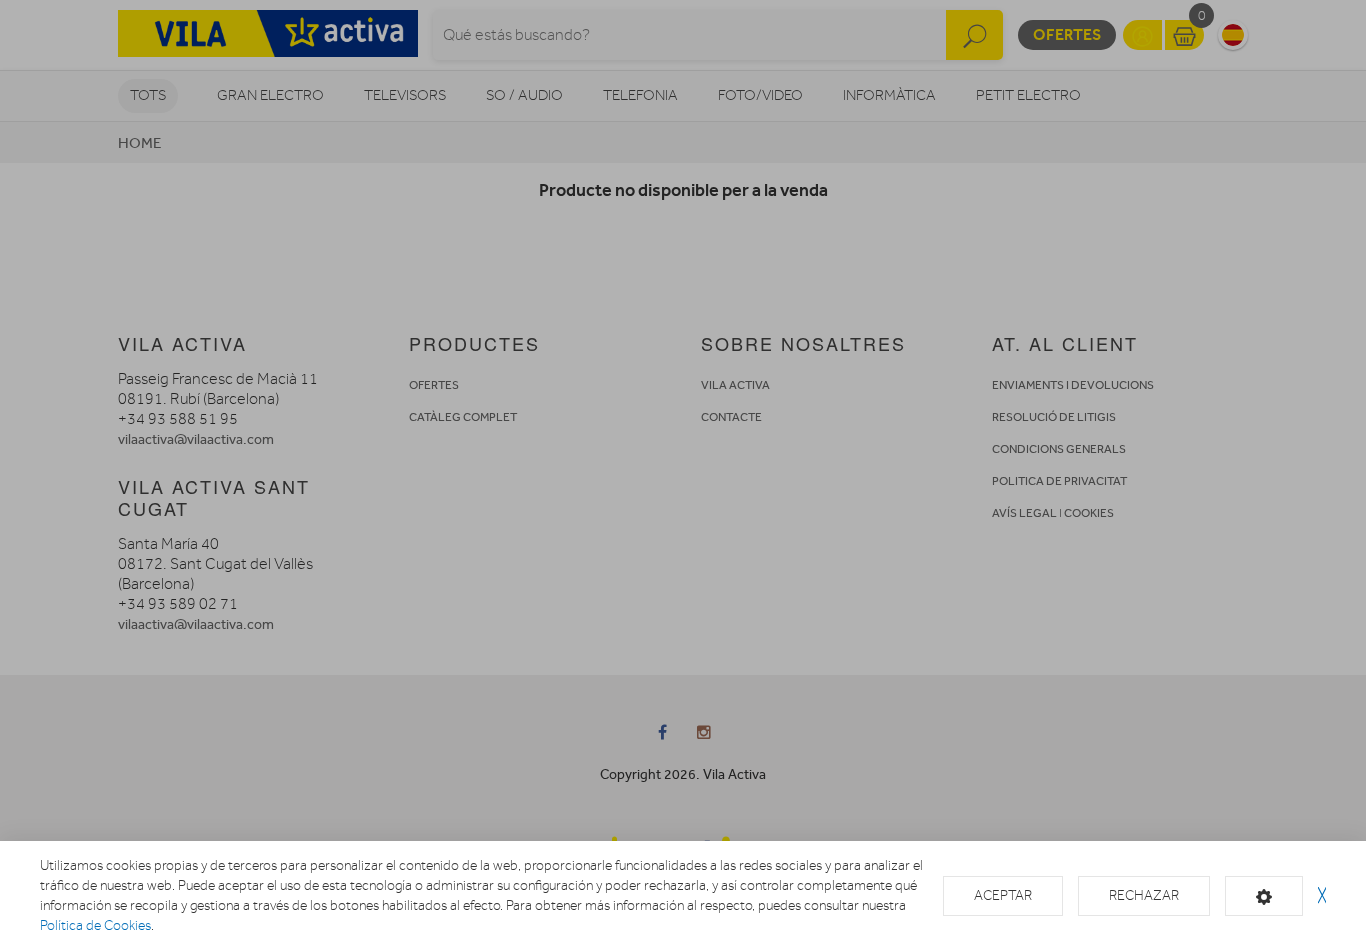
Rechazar (1144, 895)
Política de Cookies (95, 925)
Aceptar (1003, 895)
